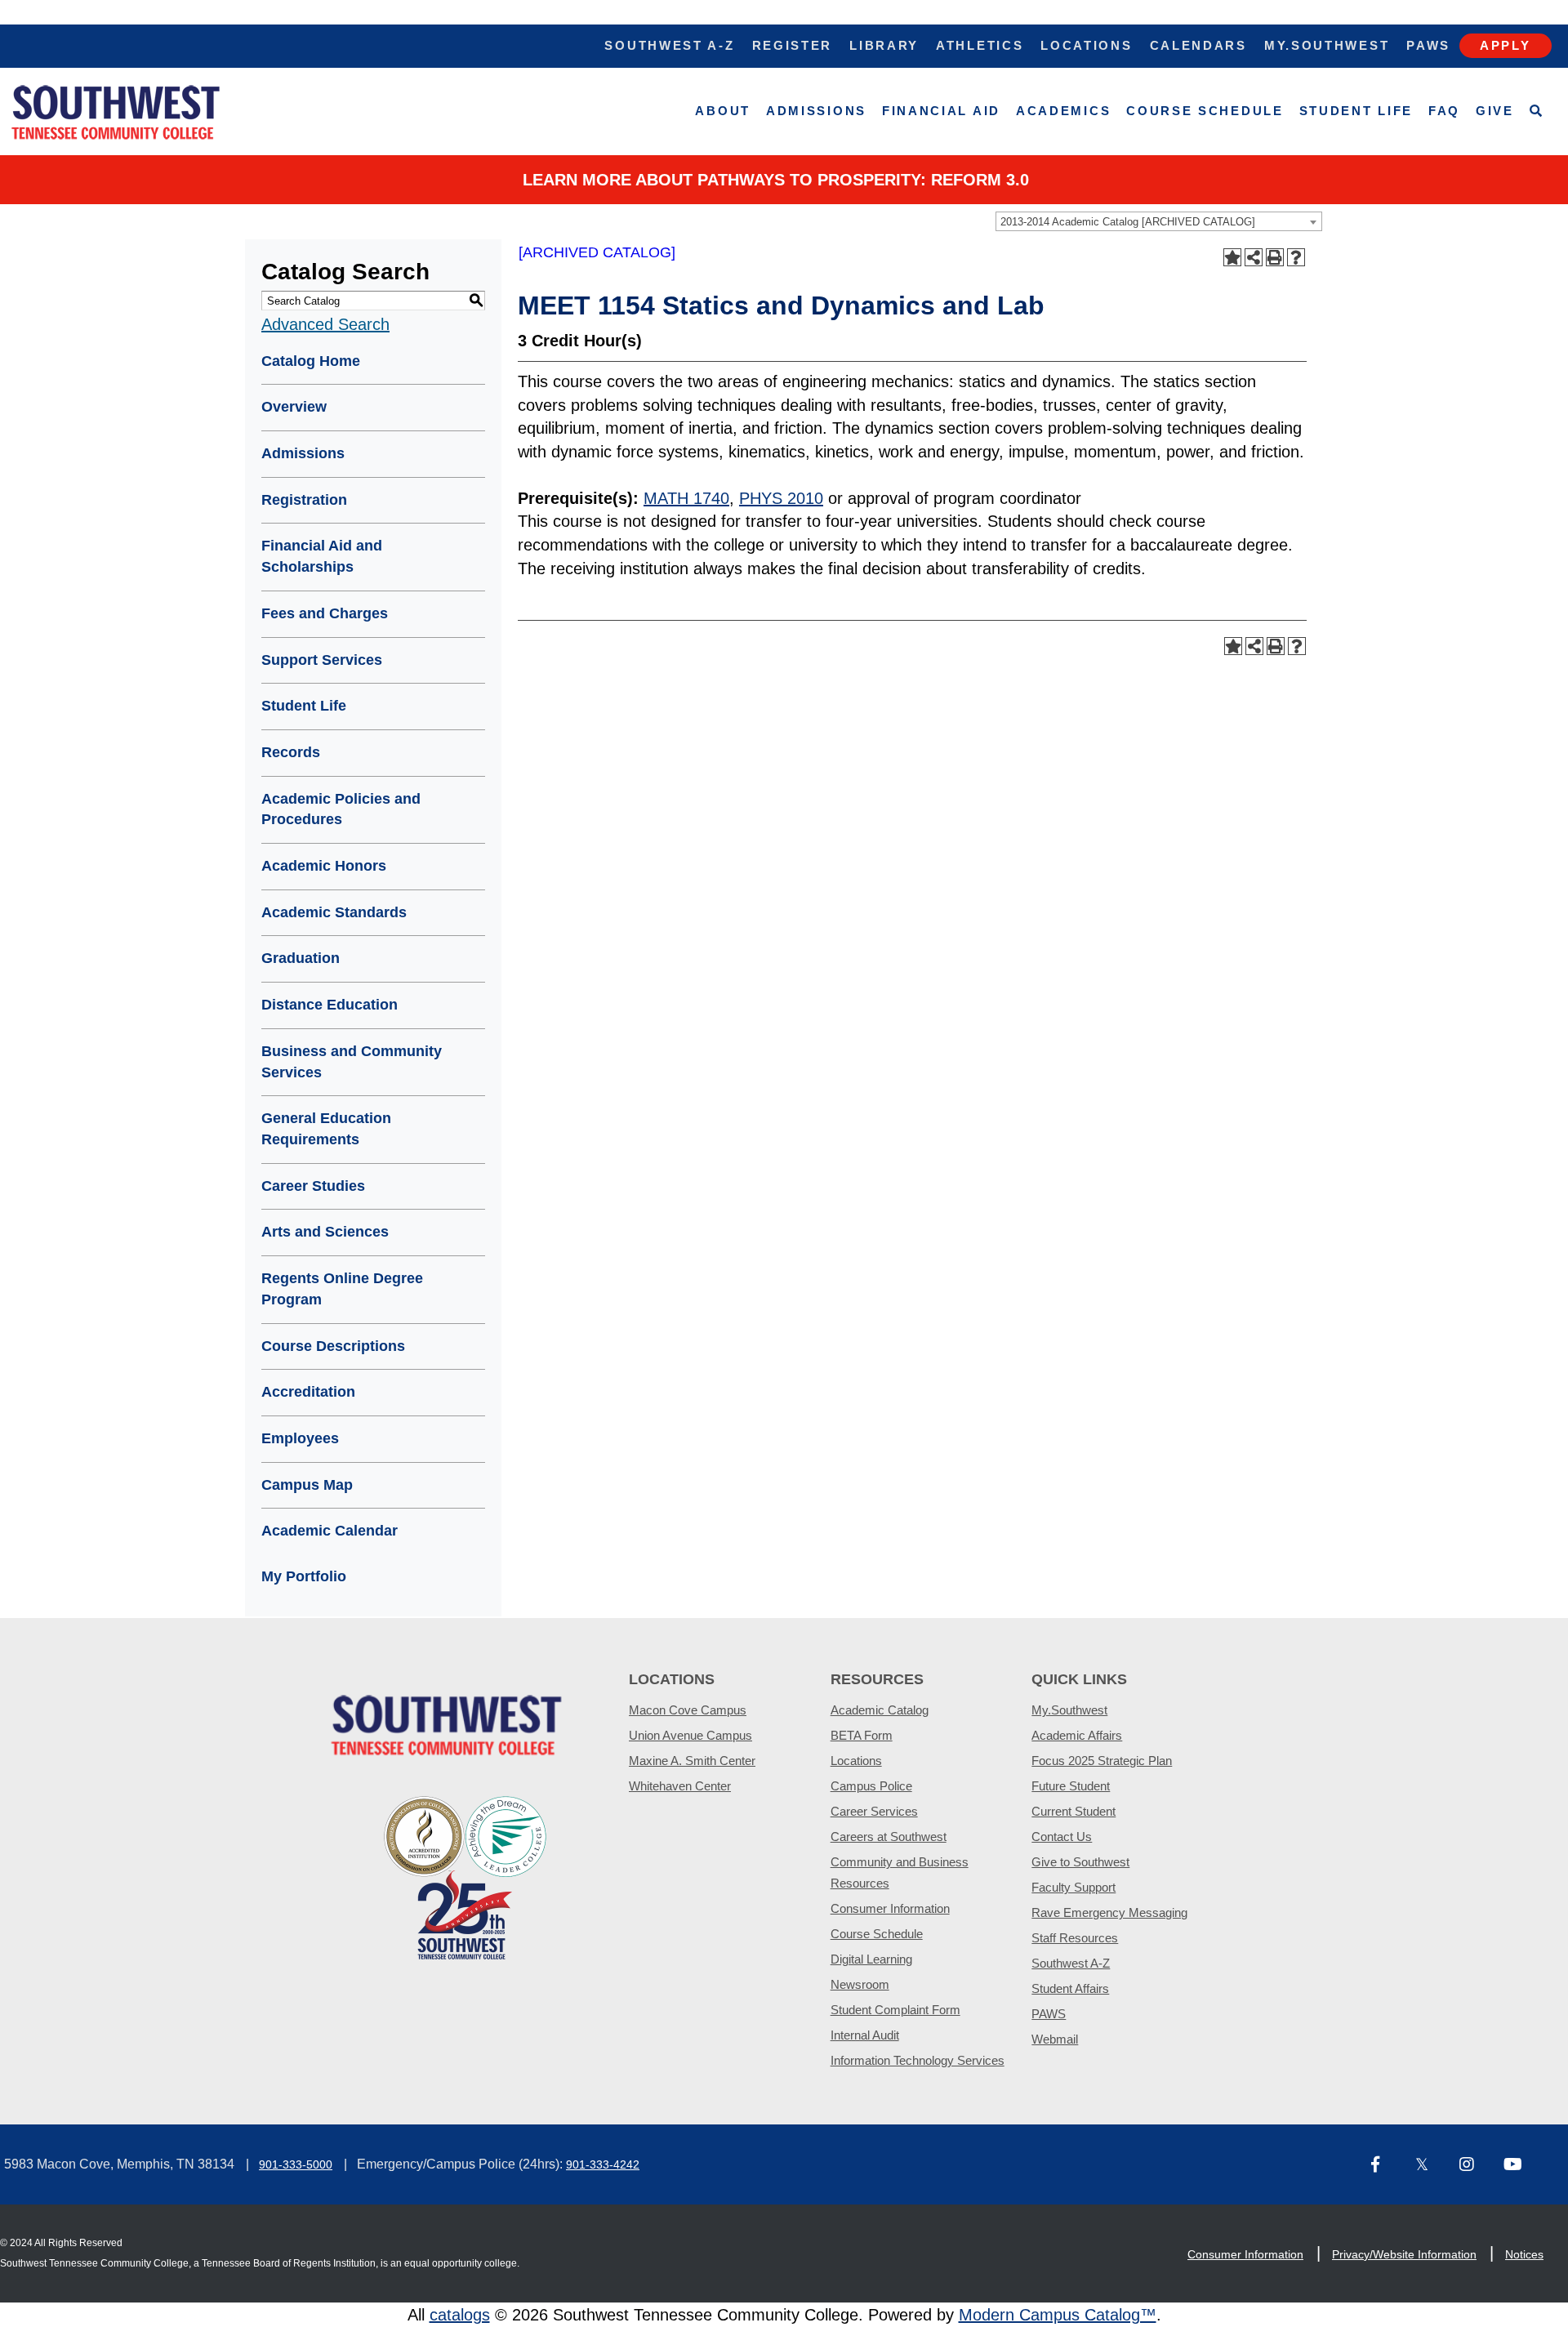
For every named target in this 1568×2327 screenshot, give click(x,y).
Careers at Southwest (889, 1837)
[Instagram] (1475, 2166)
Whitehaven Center (680, 1786)
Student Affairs (1070, 1988)
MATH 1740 (686, 498)
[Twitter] (1431, 2166)
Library (884, 45)
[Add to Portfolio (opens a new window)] (1232, 257)
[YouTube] (1519, 2166)
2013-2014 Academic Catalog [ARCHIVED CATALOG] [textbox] (1128, 222)
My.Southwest (1327, 45)
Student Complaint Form (895, 2010)
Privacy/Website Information (1404, 2254)
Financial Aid (941, 111)
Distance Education (330, 1005)
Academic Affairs (1077, 1735)
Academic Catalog (880, 1710)
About (723, 111)
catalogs (460, 2315)
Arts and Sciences (325, 1232)
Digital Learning (871, 1959)
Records (291, 752)
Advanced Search (325, 324)
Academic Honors (324, 866)
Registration (304, 500)
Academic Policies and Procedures (341, 809)
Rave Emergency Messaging (1109, 1912)
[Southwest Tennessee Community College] (116, 111)
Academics (1063, 111)
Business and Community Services (352, 1062)
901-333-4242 (603, 2164)
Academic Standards (334, 912)
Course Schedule (1205, 111)
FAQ (1444, 111)
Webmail (1055, 2039)
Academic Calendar (330, 1531)
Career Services (874, 1811)
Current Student (1074, 1811)
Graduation (301, 958)
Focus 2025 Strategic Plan (1102, 1761)
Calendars (1198, 45)
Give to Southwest (1080, 1862)
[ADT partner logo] (465, 1877)
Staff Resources (1075, 1938)
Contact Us (1062, 1837)
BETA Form (862, 1735)
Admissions (816, 111)
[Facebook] (1387, 2166)
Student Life (1356, 111)
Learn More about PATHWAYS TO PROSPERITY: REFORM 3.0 (776, 180)
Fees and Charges (325, 613)
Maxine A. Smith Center (692, 1761)
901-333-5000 (296, 2164)
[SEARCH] (1537, 111)
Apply (1506, 45)
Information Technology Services (918, 2060)
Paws (1428, 45)
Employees (300, 1438)
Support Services (322, 660)
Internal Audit (865, 2035)
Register (793, 45)
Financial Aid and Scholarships (322, 556)
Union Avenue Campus (690, 1735)
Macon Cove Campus (688, 1710)
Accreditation (308, 1392)
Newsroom (860, 1984)
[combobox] (1159, 221)
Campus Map (307, 1485)
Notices (1524, 2254)
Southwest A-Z (669, 45)
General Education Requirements (326, 1129)
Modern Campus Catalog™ (1058, 2315)
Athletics (980, 45)
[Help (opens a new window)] (1296, 257)
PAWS (1049, 2014)
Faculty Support (1074, 1887)
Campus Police (871, 1786)
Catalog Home (311, 361)
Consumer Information (890, 1908)
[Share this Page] (1254, 257)
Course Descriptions (333, 1346)
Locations (1086, 45)
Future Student (1071, 1786)
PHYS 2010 (781, 498)
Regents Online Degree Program (342, 1289)
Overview (294, 407)
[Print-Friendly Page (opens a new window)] (1275, 257)
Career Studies (313, 1186)
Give (1495, 111)
